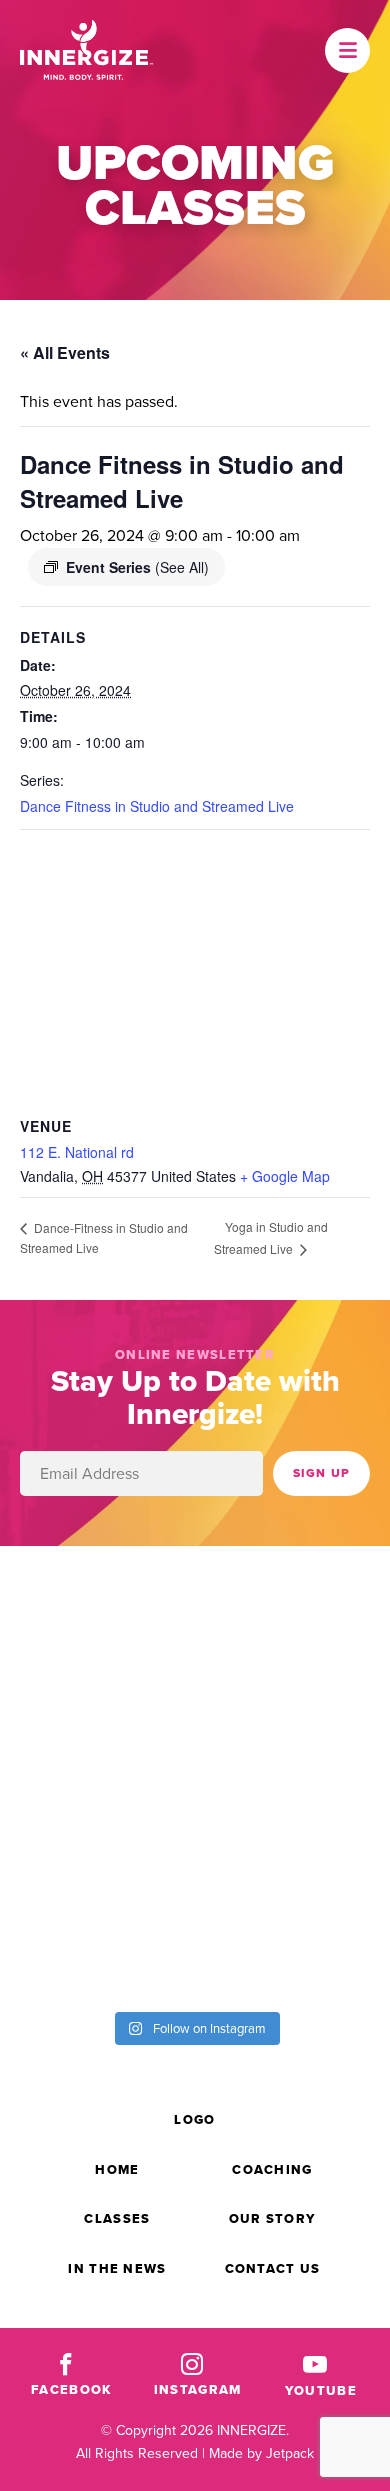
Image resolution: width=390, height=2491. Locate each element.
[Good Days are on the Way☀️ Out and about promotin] (97, 1830)
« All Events (65, 352)
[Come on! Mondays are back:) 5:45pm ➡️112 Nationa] (292, 1612)
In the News (117, 2268)
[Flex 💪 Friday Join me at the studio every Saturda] (97, 1940)
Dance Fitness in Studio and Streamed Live (157, 806)
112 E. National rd (77, 1152)
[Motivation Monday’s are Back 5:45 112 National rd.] (97, 1612)
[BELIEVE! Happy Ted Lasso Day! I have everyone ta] (292, 1721)
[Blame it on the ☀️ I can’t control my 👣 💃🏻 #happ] (292, 1940)
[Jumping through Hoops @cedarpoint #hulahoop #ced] (292, 1830)
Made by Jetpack (261, 2453)
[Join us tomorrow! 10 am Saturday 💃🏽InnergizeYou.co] (97, 1721)
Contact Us (273, 2268)
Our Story (273, 2218)
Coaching (272, 2169)
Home (117, 2169)
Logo (194, 2119)
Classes (117, 2218)
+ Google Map (285, 1176)
